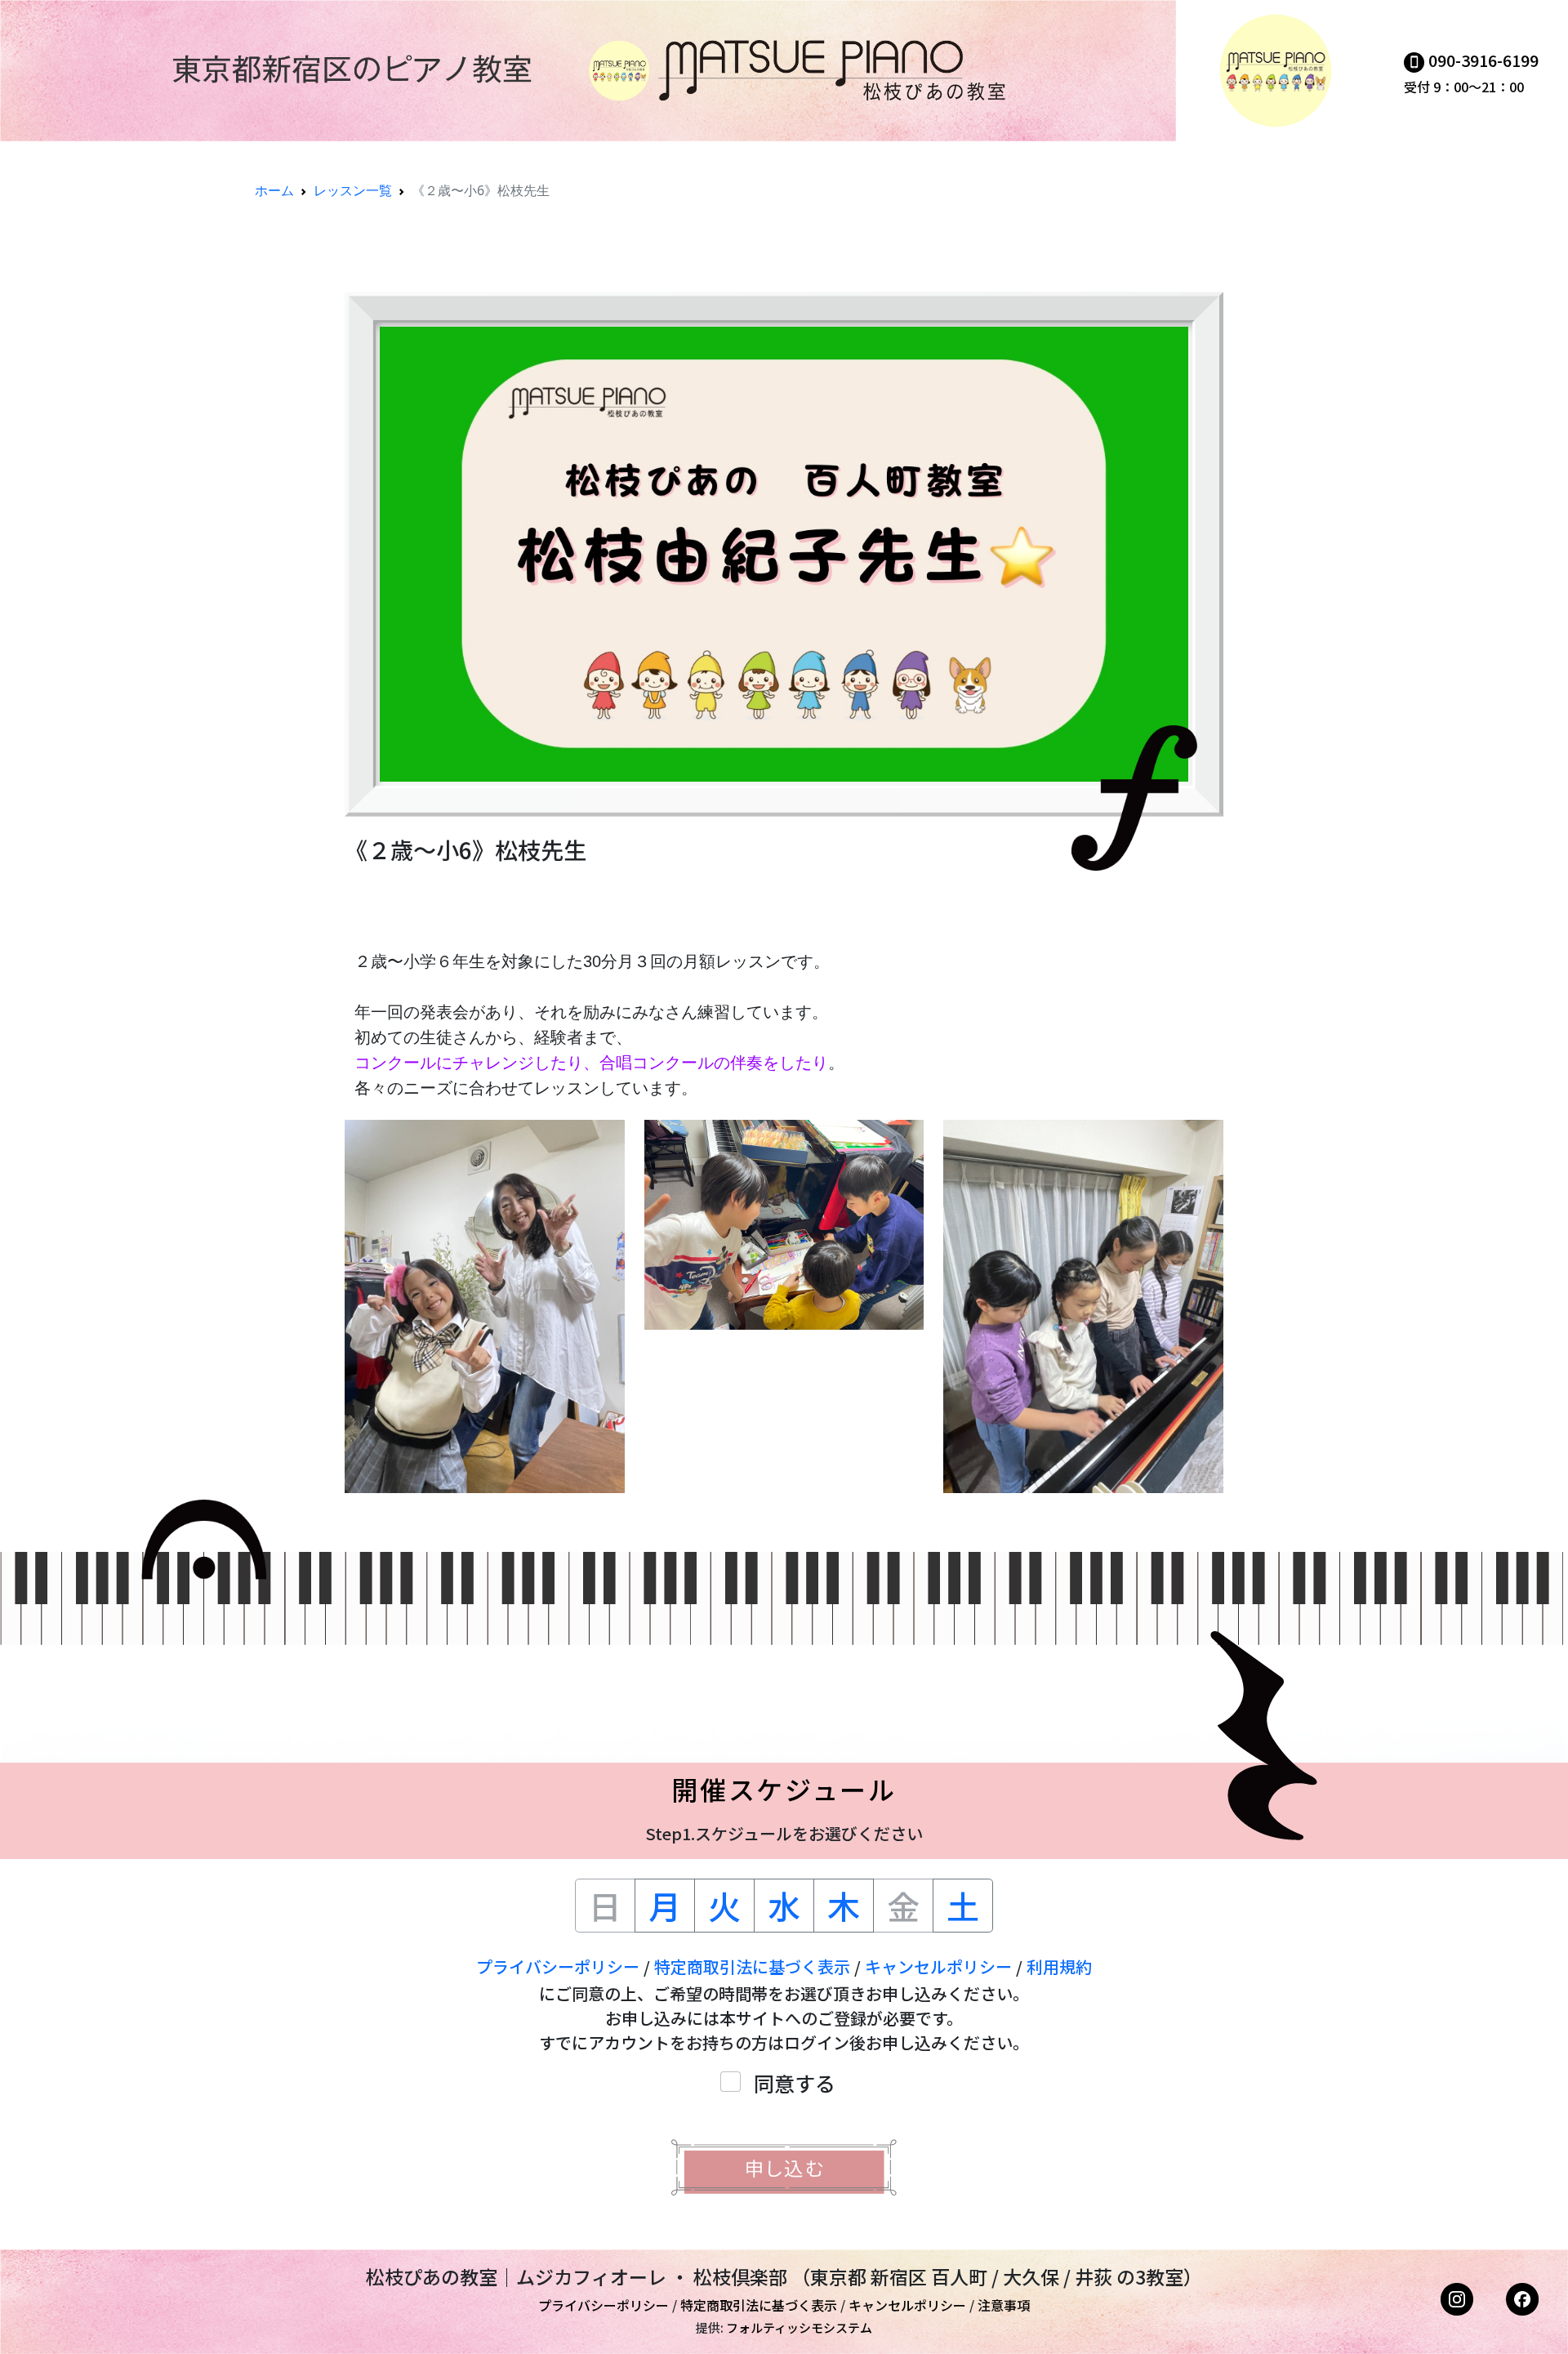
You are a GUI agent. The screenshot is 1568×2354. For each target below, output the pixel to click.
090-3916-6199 (1483, 60)
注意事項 (1004, 2305)
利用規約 (1059, 1966)
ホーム (274, 190)
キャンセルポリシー (938, 1966)
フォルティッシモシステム (799, 2327)
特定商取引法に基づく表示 (752, 1966)
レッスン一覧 (353, 190)
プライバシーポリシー (558, 1966)
